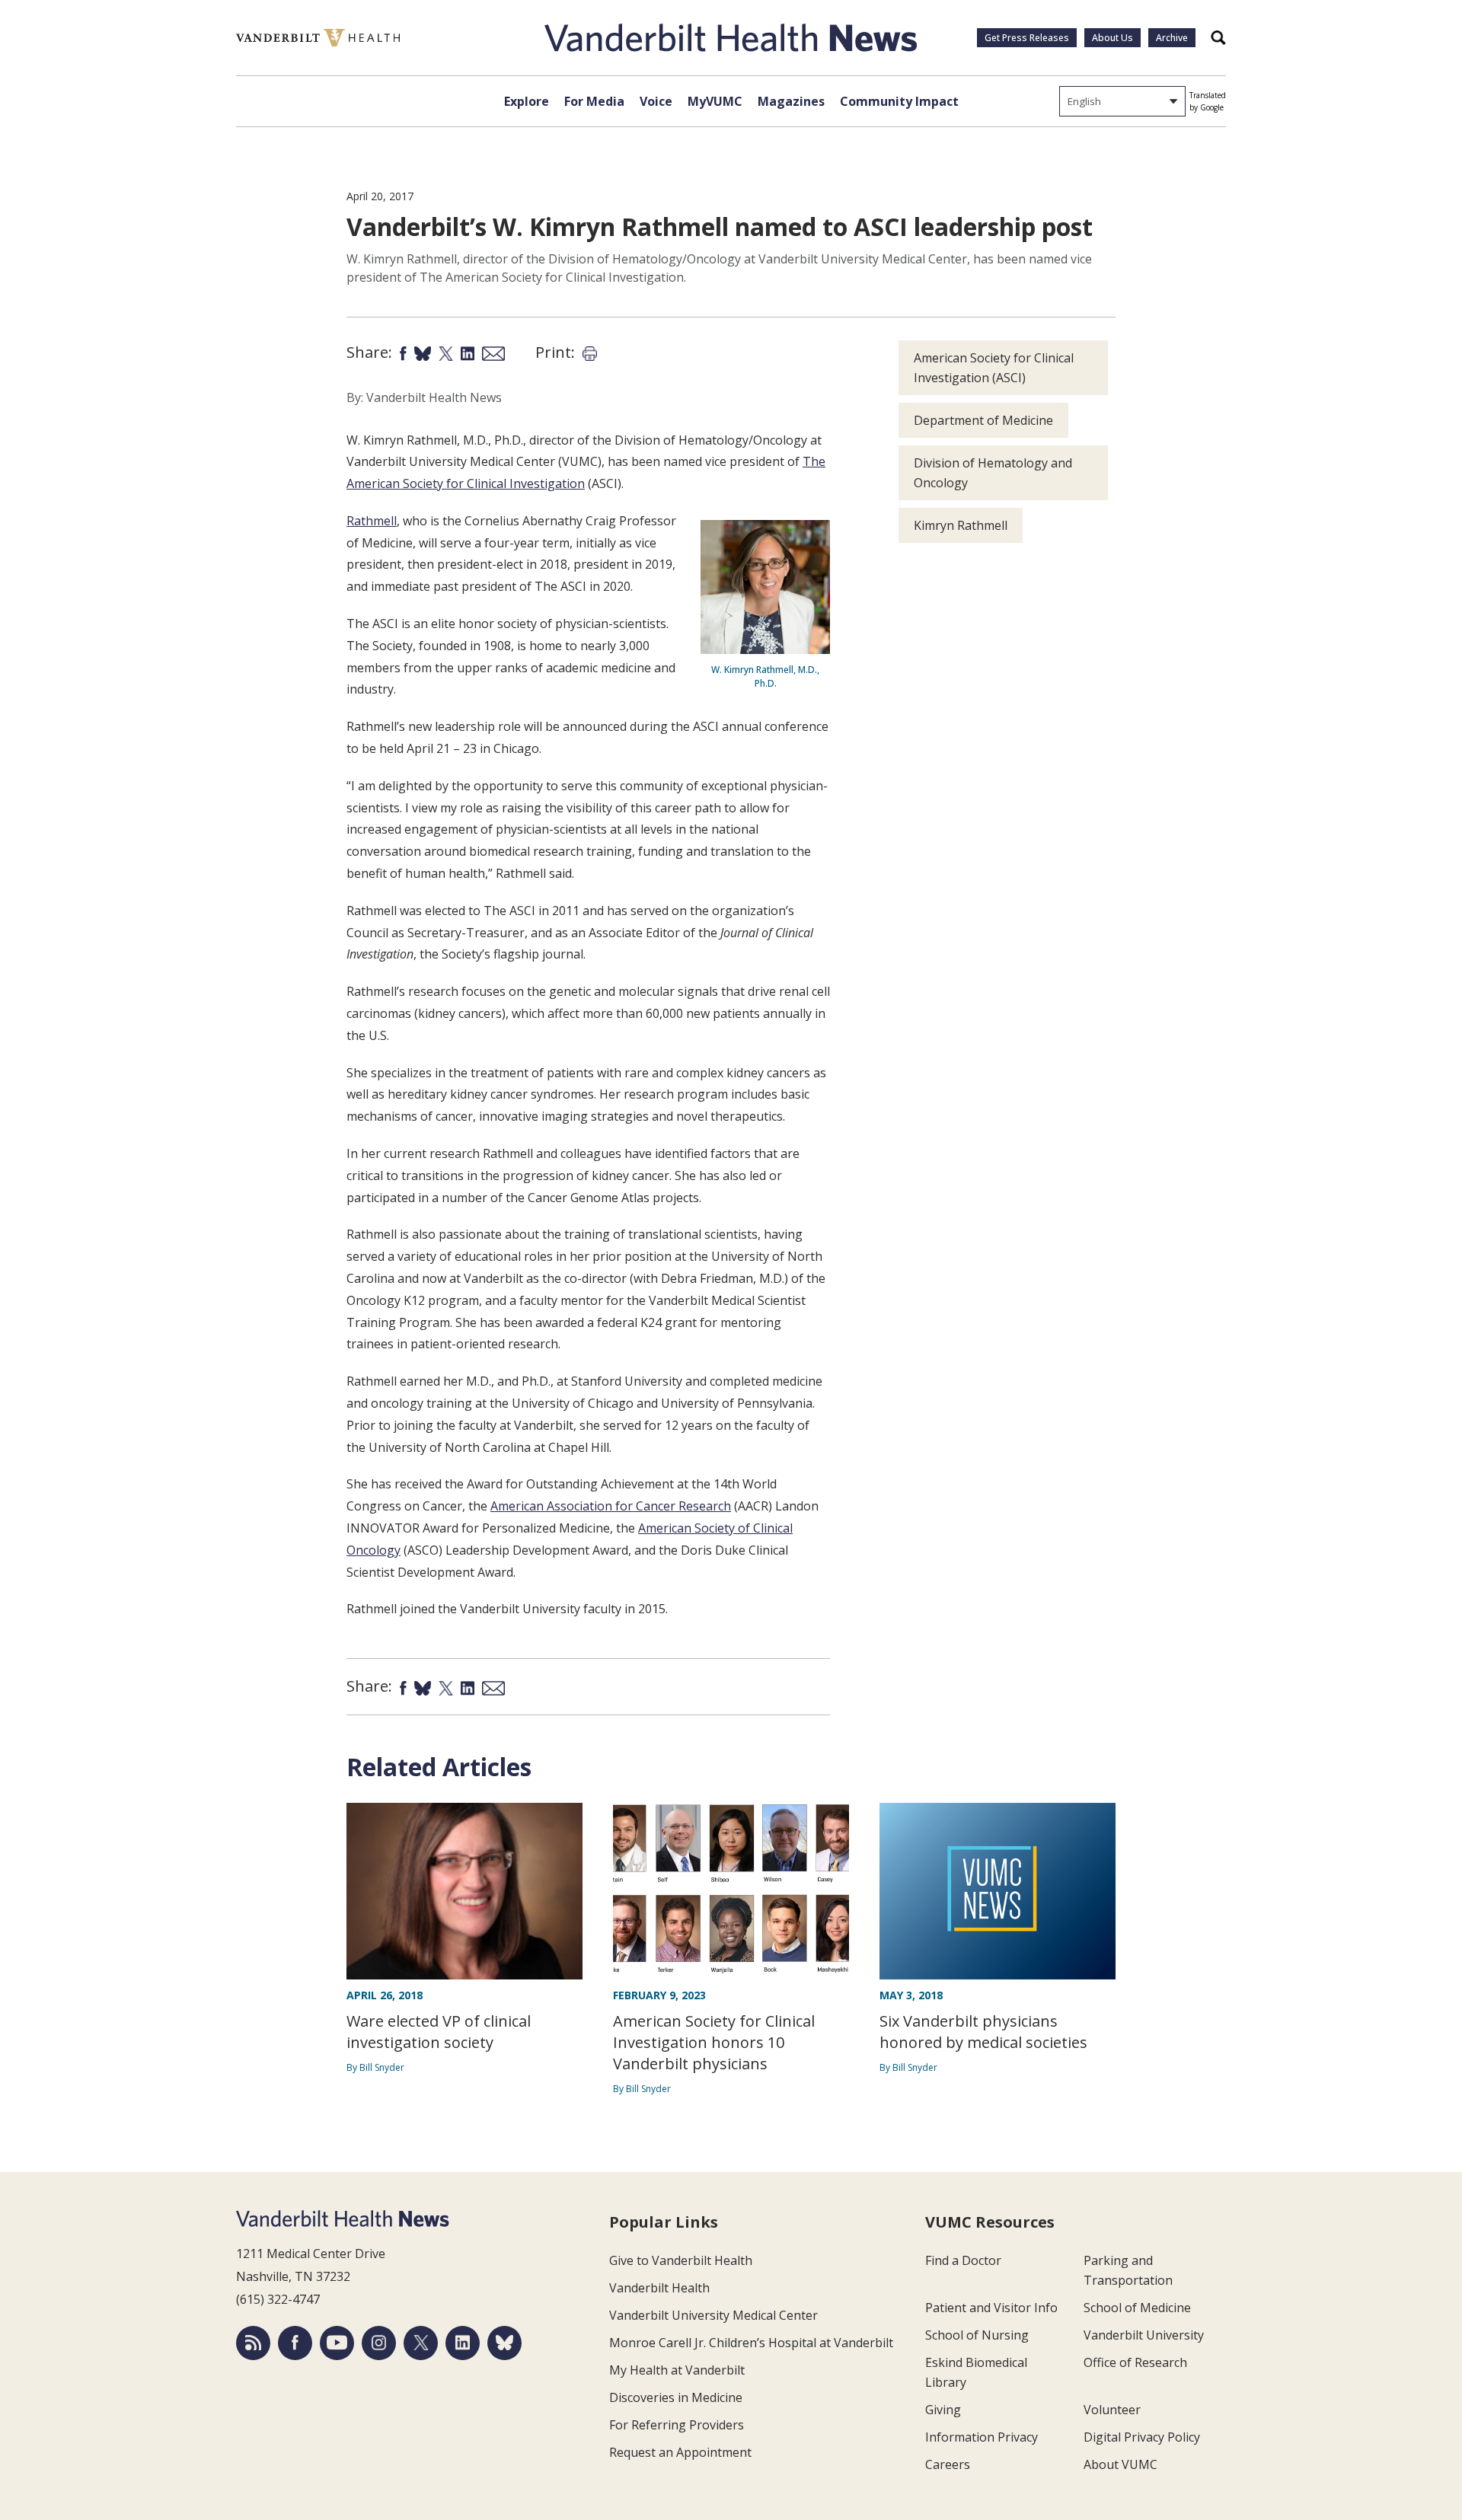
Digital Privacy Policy (1142, 2437)
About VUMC (1120, 2464)
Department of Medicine (983, 420)
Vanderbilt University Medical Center (713, 2315)
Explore (527, 101)
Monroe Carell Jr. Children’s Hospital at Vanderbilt (751, 2343)
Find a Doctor (963, 2260)
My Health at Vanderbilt (677, 2370)
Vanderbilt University (1144, 2335)
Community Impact (899, 101)
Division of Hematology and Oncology (993, 473)
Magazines (791, 101)
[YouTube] (337, 2343)
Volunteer (1112, 2410)
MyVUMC (715, 101)
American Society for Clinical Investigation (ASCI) (994, 368)
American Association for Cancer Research (611, 1506)
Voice (656, 101)
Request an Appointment (680, 2452)
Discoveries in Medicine (676, 2397)
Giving (943, 2410)
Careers (948, 2464)
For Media (594, 101)
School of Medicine (1137, 2308)
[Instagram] (379, 2343)
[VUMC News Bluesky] (504, 2343)
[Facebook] (295, 2343)
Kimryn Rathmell (961, 525)
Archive (1172, 38)
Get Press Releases (1027, 38)
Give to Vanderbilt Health (681, 2260)
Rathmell (372, 521)
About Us (1112, 38)
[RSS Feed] (253, 2343)
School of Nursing (977, 2335)
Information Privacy (982, 2437)
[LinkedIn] (463, 2343)
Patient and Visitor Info (991, 2308)
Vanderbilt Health (659, 2288)
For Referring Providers (677, 2425)
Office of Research (1135, 2362)
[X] (421, 2343)
